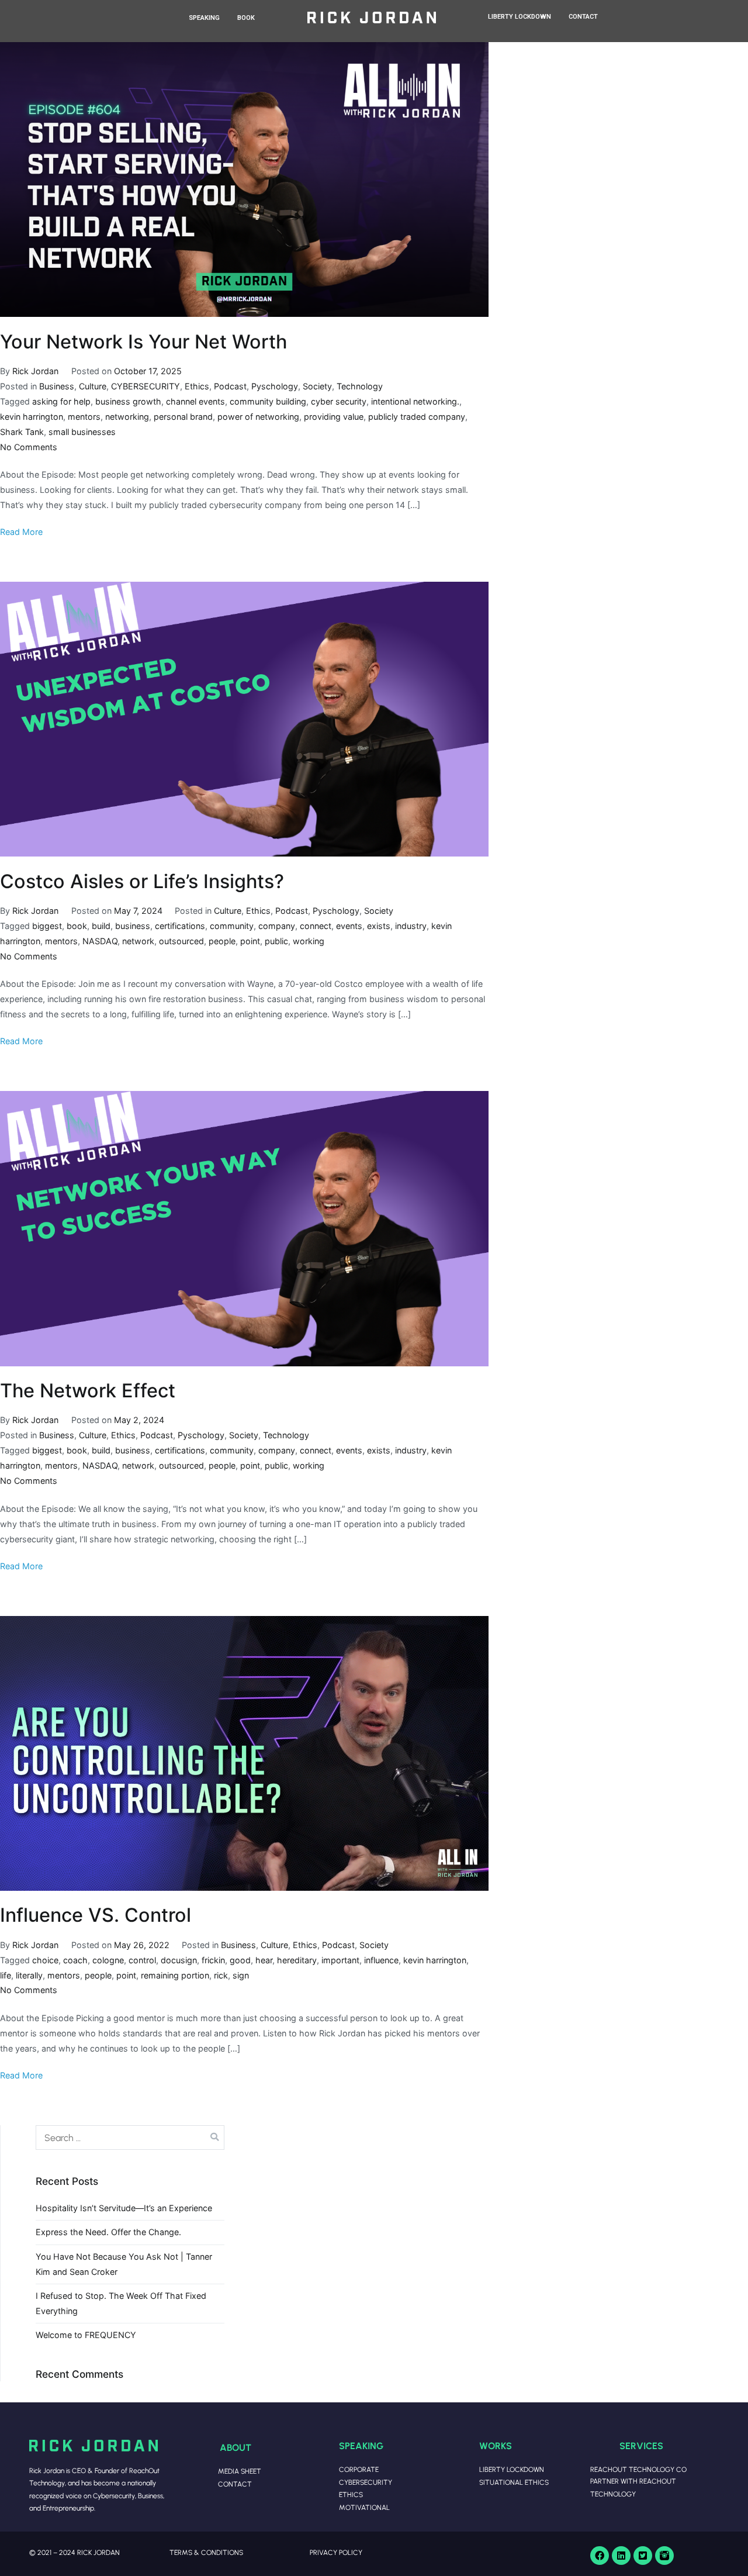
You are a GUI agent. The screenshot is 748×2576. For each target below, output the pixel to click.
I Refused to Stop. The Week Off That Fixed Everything (121, 2303)
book (77, 926)
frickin (213, 1960)
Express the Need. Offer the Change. (108, 2232)
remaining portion (175, 1975)
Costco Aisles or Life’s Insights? (142, 881)
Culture (93, 386)
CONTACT (583, 17)
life (6, 1975)
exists (379, 926)
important (340, 1960)
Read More (21, 532)
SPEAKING (204, 18)
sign (241, 1975)
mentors (84, 417)
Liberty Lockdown (512, 2469)
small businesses (82, 432)
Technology (360, 386)
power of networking (258, 417)
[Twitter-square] (643, 2556)
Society (317, 386)
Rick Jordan (35, 371)
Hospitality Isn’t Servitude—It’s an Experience (124, 2208)
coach (75, 1960)
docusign (179, 1960)
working (309, 941)
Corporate (359, 2469)
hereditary (297, 1960)
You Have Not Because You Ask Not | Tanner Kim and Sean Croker (124, 2264)
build (101, 926)
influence (381, 1960)
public (276, 941)
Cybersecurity (366, 2482)
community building (268, 401)
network (138, 941)
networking (127, 417)
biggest (47, 926)
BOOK (246, 18)
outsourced (181, 941)
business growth (128, 401)
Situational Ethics (514, 2482)
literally (29, 1975)
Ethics (197, 386)
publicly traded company (417, 417)
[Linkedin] (621, 2556)
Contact (235, 2484)
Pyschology (275, 386)
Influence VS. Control (96, 1915)
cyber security (339, 401)
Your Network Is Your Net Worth (143, 342)
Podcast (230, 386)
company (277, 926)
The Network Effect (88, 1391)
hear (264, 1960)
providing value (334, 417)
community (232, 926)
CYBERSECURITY (146, 386)
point (250, 941)
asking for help (61, 401)
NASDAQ (100, 941)
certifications (180, 926)
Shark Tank (22, 432)
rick (221, 1975)
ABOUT (236, 2447)
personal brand (183, 417)
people (222, 941)
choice (45, 1960)
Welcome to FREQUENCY (86, 2335)
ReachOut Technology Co (638, 2469)
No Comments (29, 447)
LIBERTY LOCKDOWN (520, 17)
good (240, 1960)
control (142, 1960)
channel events (195, 401)
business (133, 926)
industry (411, 926)
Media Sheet (240, 2471)
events (349, 926)
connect (316, 926)
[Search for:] (130, 2138)
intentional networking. (415, 401)
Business (57, 386)
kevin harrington (32, 417)
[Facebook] (600, 2556)
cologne (108, 1960)
